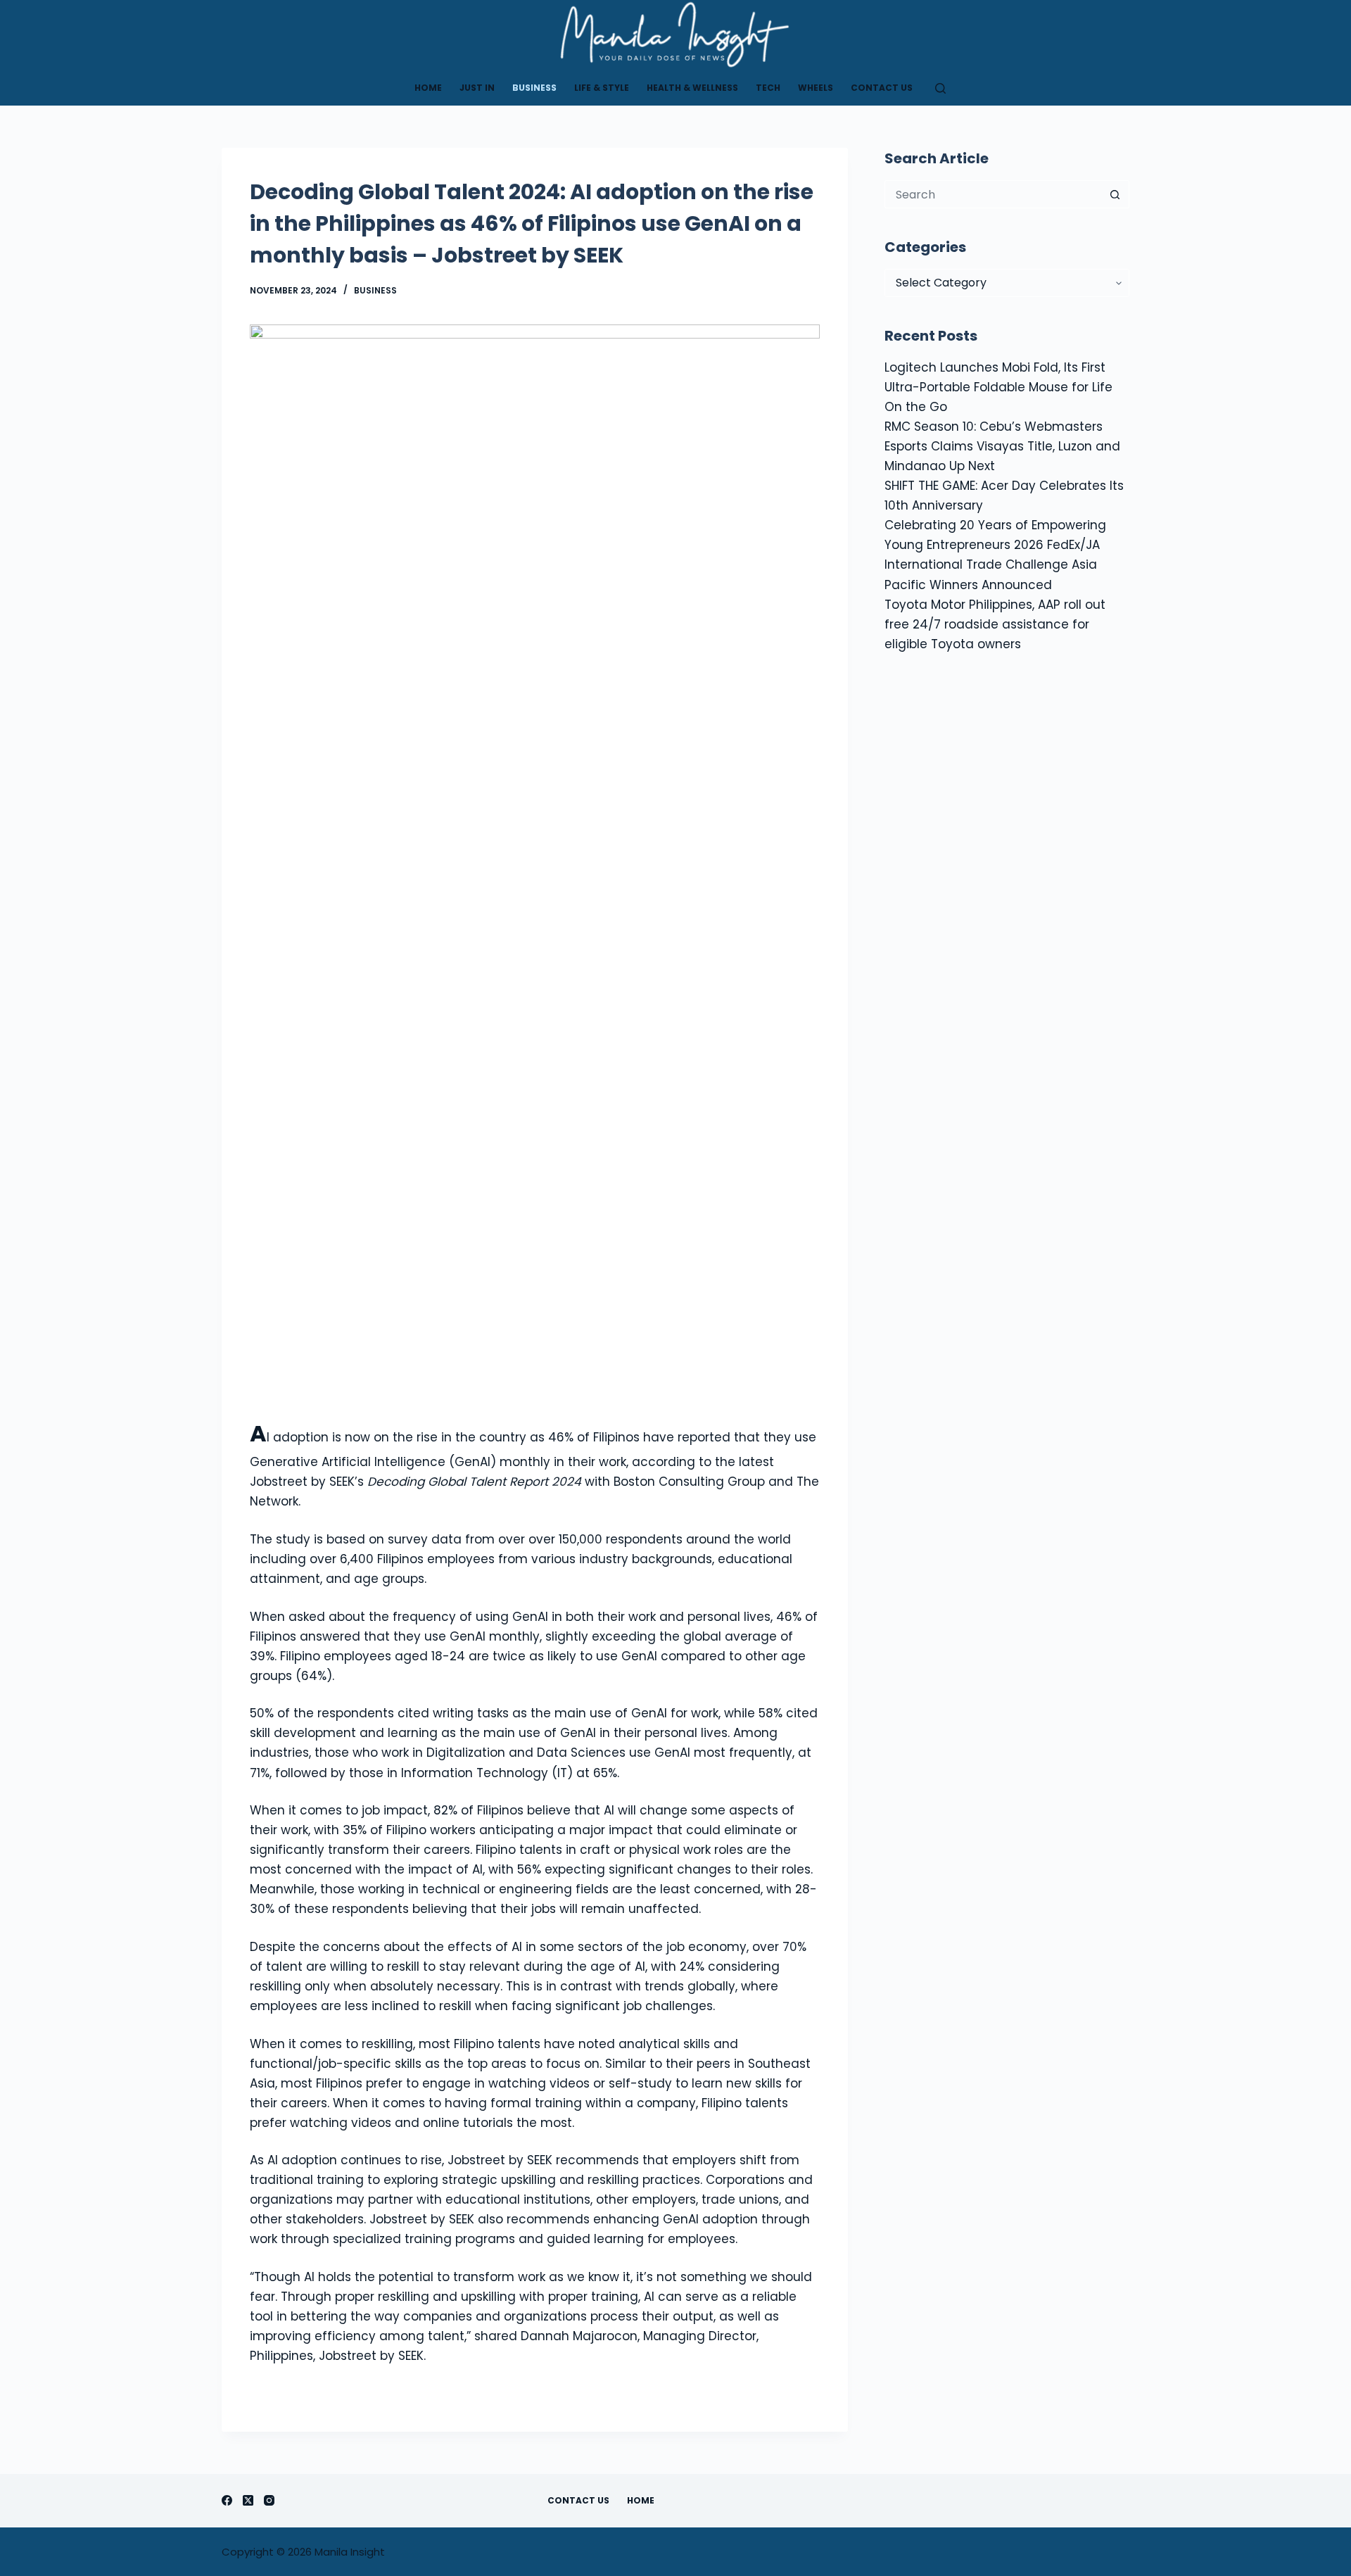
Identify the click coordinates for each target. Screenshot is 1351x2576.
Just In (477, 88)
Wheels (816, 88)
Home (428, 88)
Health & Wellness (692, 88)
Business (534, 88)
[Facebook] (227, 2500)
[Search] (940, 88)
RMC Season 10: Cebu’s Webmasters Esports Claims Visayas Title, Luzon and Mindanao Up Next (1002, 446)
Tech (768, 88)
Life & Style (602, 88)
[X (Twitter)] (248, 2500)
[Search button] (1115, 194)
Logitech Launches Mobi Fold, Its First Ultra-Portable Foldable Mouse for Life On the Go (998, 387)
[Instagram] (269, 2500)
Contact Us (882, 88)
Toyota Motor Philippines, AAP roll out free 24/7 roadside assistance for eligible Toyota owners (995, 624)
